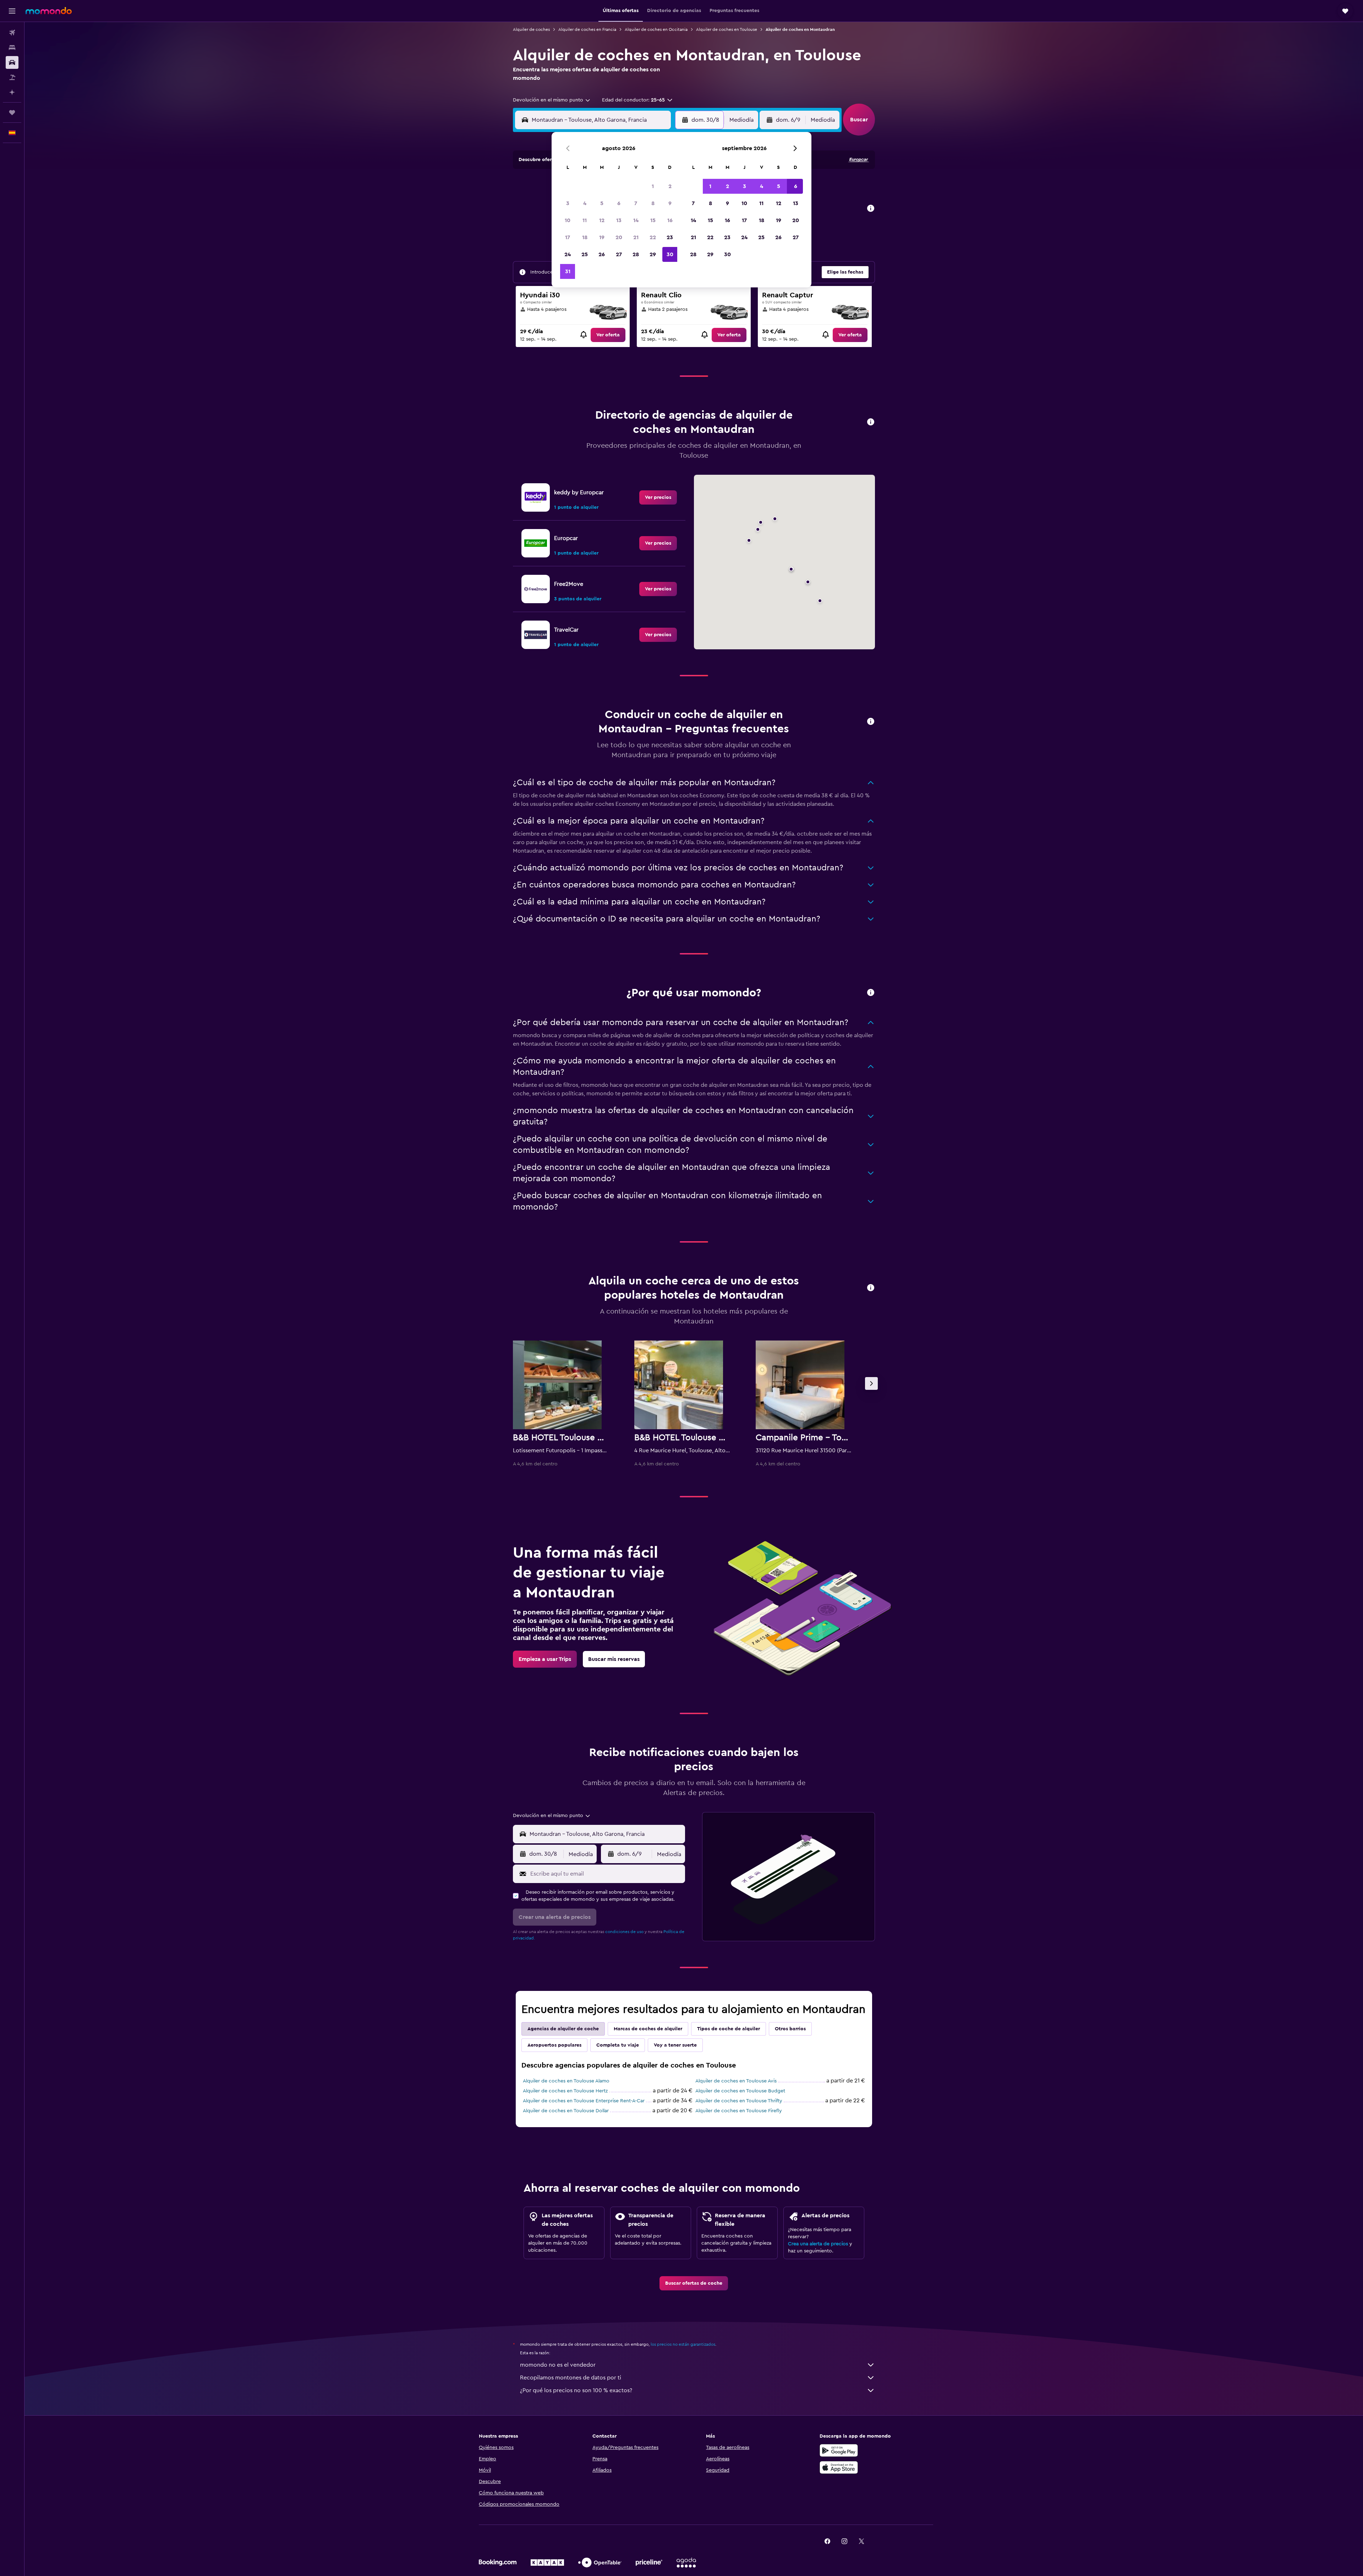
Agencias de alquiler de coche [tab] (563, 2029)
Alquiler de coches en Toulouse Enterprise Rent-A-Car (584, 2101)
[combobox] (552, 100)
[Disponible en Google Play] (839, 2450)
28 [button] (636, 254)
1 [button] (653, 186)
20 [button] (619, 237)
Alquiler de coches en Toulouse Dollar (566, 2111)
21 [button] (636, 237)
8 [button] (653, 203)
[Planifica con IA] (12, 92)
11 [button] (585, 220)
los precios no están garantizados (683, 2344)
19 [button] (602, 237)
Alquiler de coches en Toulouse (727, 29)
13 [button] (619, 220)
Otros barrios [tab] (790, 2029)
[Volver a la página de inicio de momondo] (49, 11)
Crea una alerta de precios (818, 2244)
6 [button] (619, 203)
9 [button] (670, 203)
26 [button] (602, 254)
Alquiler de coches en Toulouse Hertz (565, 2091)
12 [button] (602, 220)
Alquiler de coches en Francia (587, 29)
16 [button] (670, 220)
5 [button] (602, 203)
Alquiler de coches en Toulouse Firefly (739, 2111)
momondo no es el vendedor (558, 2365)
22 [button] (653, 237)
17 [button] (568, 237)
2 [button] (670, 186)
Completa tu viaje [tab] (618, 2045)
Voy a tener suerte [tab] (675, 2045)
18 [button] (585, 237)
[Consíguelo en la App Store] (839, 2467)
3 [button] (568, 203)
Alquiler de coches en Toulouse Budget (740, 2091)
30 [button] (670, 254)
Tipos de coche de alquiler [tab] (729, 2029)
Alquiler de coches (531, 29)
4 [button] (585, 203)
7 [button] (636, 203)
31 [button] (568, 271)
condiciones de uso (624, 1932)
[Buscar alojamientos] (12, 48)
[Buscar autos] (12, 62)
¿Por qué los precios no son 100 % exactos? (576, 2390)
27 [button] (619, 254)
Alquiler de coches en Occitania (656, 29)
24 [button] (568, 254)
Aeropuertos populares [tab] (554, 2045)
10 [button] (568, 220)
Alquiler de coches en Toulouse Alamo (566, 2081)
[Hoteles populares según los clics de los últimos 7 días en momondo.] (871, 1288)
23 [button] (670, 237)
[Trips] (12, 112)
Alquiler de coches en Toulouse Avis (736, 2081)
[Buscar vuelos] (12, 33)
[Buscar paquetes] (12, 77)
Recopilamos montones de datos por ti (571, 2378)
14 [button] (636, 220)
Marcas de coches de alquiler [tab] (648, 2029)
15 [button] (653, 220)
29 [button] (653, 254)
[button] (12, 11)
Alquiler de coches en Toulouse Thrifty (739, 2101)
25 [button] (585, 254)
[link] (608, 335)
